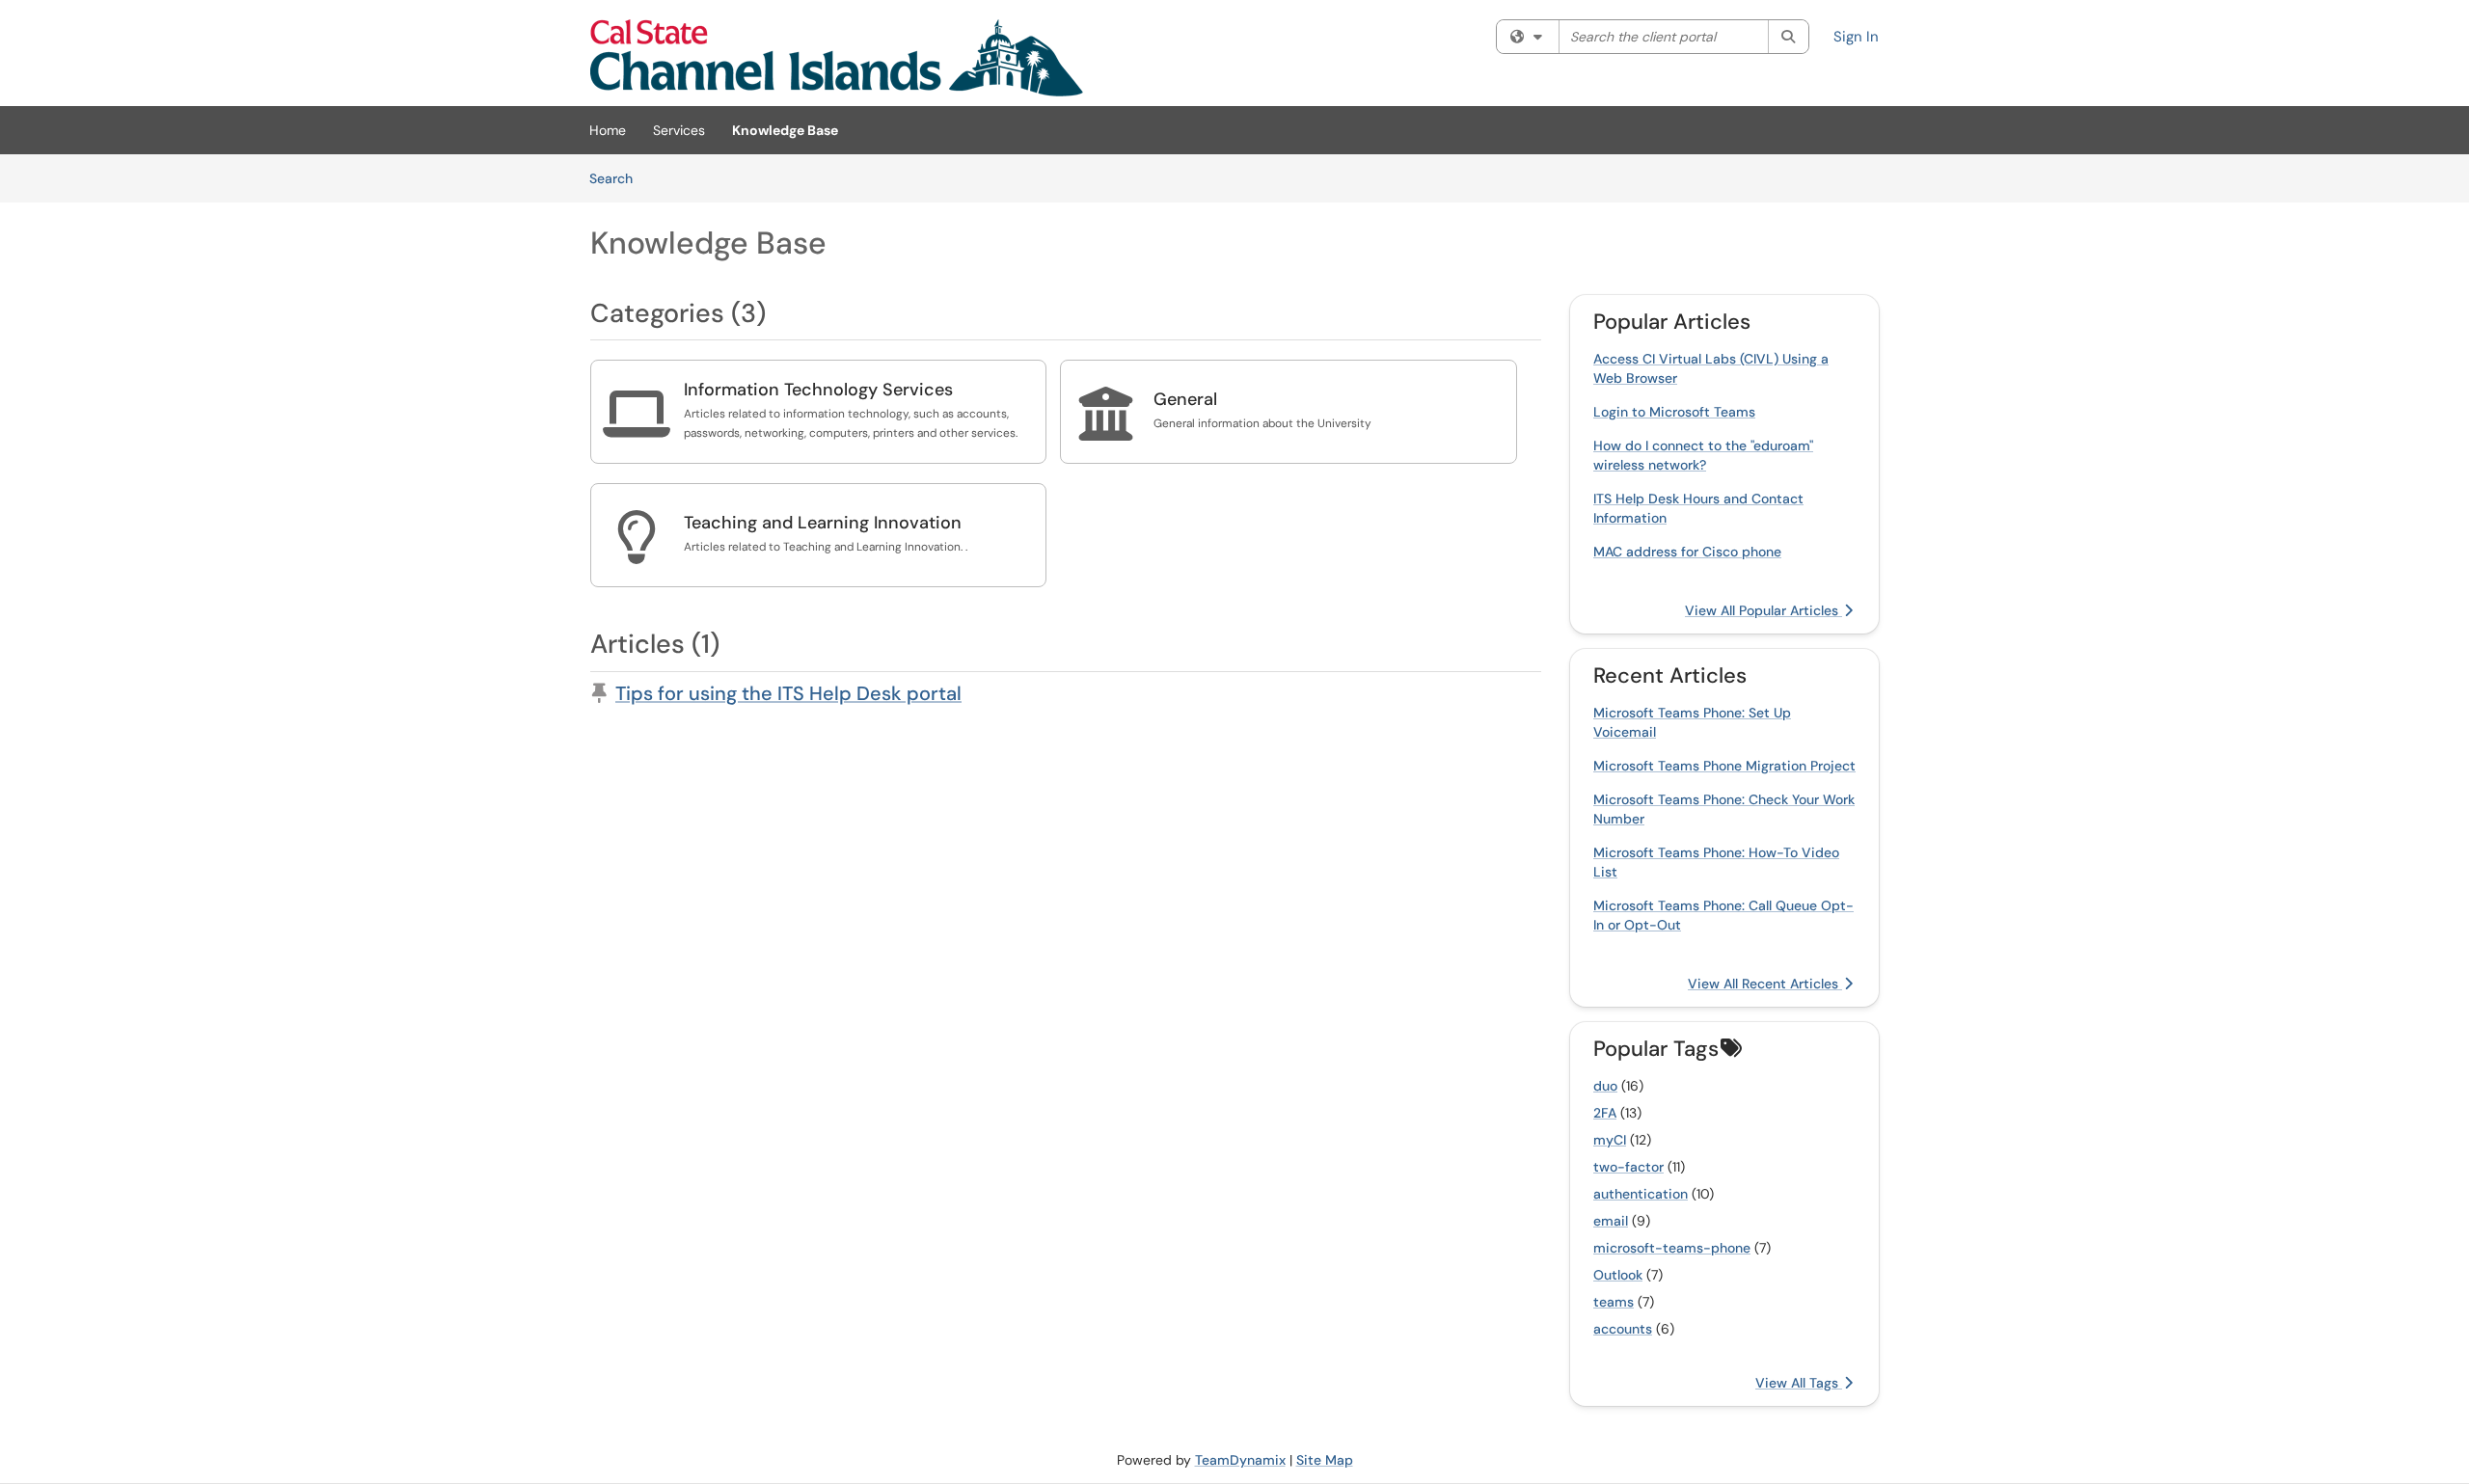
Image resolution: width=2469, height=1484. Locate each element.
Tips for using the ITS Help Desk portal (788, 693)
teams (1614, 1302)
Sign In (1856, 37)
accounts (1623, 1329)
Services (679, 130)
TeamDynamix (1240, 1460)
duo (1605, 1086)
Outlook (1618, 1275)
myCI (1610, 1140)
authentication (1641, 1194)
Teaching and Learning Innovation (823, 523)
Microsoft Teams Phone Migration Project (1724, 766)
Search (618, 178)
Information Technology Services (818, 390)
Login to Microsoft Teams (1674, 412)
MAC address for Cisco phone (1687, 552)
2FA (1605, 1113)
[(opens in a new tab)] (837, 58)
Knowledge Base (785, 130)
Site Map (1325, 1460)
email (1611, 1221)
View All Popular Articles (1764, 610)
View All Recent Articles (1765, 984)
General (1185, 399)
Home (608, 130)
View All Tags (1799, 1383)
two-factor (1628, 1167)
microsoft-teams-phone (1672, 1248)
